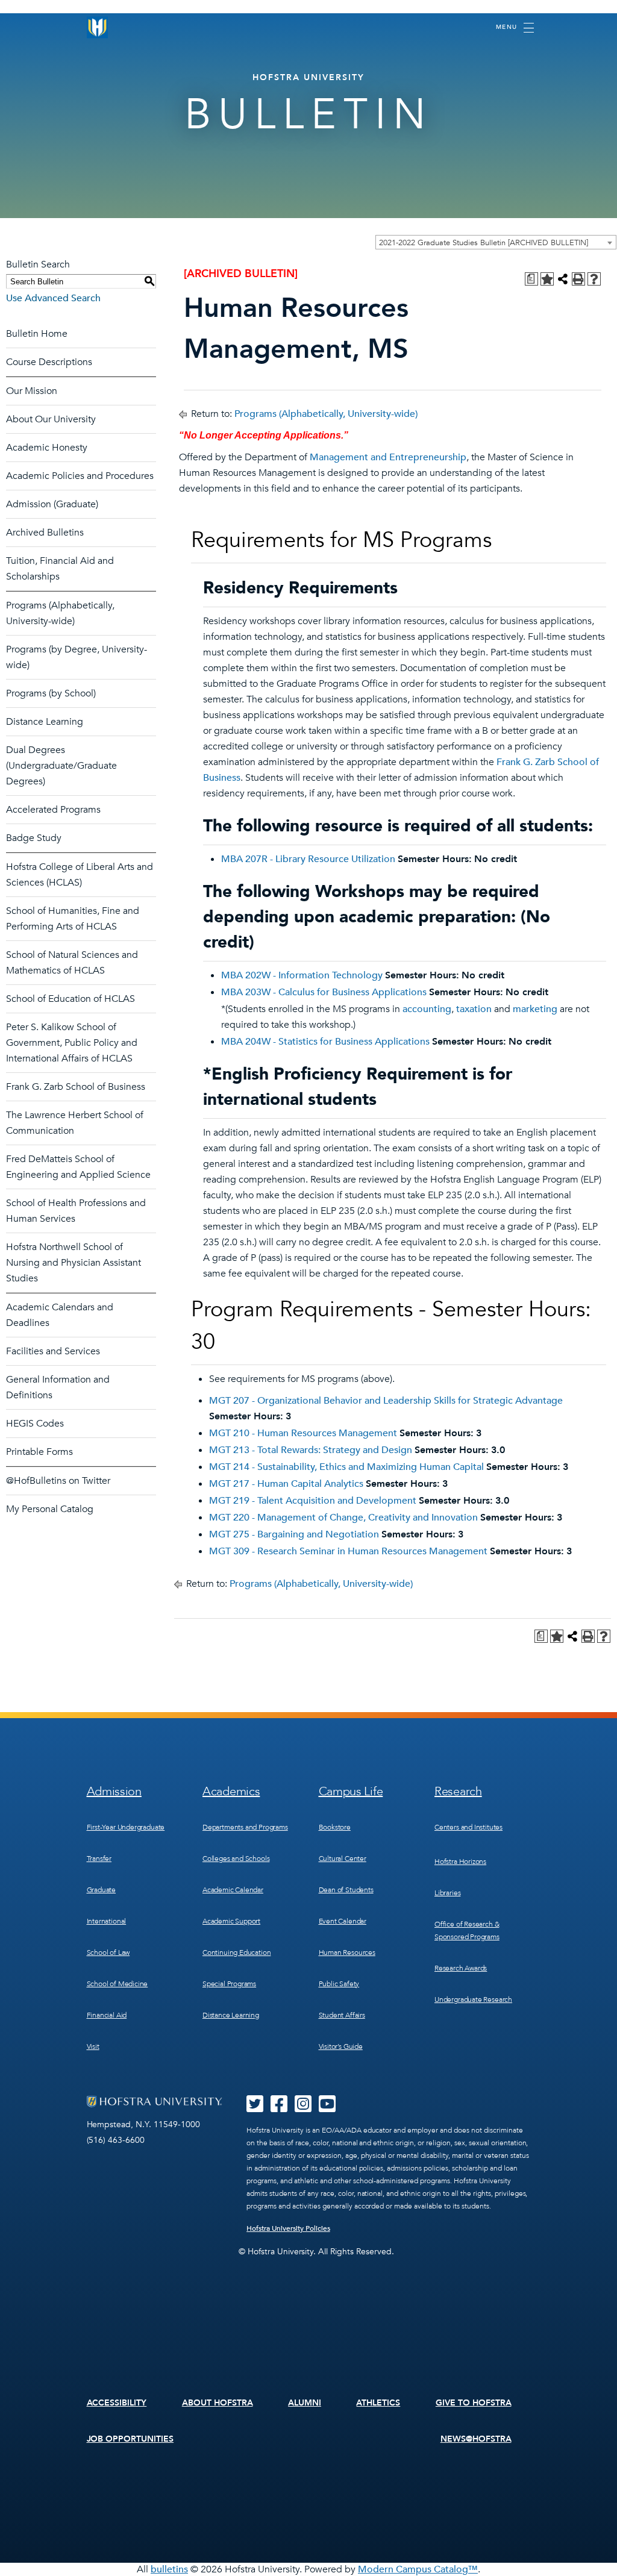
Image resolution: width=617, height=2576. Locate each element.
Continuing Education (236, 1952)
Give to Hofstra (474, 2403)
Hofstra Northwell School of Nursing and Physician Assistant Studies (74, 1263)
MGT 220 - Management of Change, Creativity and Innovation (343, 1518)
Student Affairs (342, 2015)
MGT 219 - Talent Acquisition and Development (313, 1501)
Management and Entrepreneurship (388, 457)
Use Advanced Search (53, 298)
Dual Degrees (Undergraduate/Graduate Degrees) (61, 766)
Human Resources (347, 1952)
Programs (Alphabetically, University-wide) (326, 414)
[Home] (98, 27)
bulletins (169, 2569)
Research (458, 1791)
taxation (474, 1009)
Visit (93, 2046)
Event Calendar (343, 1921)
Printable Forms (39, 1452)
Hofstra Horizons (460, 1862)
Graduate (102, 1890)
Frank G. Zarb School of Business (76, 1087)
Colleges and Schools (236, 1859)
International (107, 1921)
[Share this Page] (563, 279)
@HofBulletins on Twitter (58, 1481)
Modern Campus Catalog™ (418, 2569)
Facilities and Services (53, 1351)
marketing (535, 1009)
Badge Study (34, 838)
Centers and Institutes (468, 1827)
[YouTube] (327, 2108)
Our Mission (32, 391)
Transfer (99, 1859)
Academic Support (231, 1921)
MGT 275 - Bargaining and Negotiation (294, 1534)
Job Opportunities (130, 2439)
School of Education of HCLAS (70, 999)
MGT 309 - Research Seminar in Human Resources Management (348, 1551)
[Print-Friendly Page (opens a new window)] (578, 279)
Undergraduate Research (473, 1999)
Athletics (378, 2403)
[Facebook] (279, 2108)
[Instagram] (303, 2108)
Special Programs (229, 1984)
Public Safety (339, 1984)
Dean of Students (346, 1890)
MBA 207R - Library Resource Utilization (308, 859)
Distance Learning (45, 722)
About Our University (51, 419)
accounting (427, 1009)
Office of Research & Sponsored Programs (467, 1930)
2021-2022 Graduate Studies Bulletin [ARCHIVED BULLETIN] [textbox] (484, 243)
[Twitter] (255, 2108)
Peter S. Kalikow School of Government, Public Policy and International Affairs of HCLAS (72, 1043)
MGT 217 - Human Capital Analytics (286, 1484)
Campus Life (351, 1791)
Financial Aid (107, 2015)
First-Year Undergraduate (126, 1827)
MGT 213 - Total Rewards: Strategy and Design (311, 1450)
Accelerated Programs (53, 810)
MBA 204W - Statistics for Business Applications (325, 1042)
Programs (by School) (51, 693)
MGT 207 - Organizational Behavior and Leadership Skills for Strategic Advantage (386, 1401)
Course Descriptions (49, 362)
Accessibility (117, 2403)
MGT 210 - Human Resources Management (303, 1433)
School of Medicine (117, 1984)
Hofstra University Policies (288, 2228)
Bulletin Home (37, 334)
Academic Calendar (233, 1890)
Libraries (447, 1893)
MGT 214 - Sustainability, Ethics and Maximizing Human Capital (346, 1467)
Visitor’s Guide (341, 2046)
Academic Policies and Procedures (80, 476)
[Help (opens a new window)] (594, 279)
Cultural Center (343, 1859)
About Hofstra (218, 2403)
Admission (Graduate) (52, 504)
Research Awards (461, 1968)
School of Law (108, 1952)
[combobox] (496, 242)
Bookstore (335, 1827)
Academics (231, 1791)
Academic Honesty (47, 448)
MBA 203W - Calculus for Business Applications (324, 992)
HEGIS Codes (35, 1424)
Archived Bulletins (45, 533)
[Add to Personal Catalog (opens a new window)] (547, 279)
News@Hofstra (476, 2439)
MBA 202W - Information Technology (302, 975)
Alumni (305, 2403)
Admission (114, 1791)
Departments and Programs (245, 1827)
